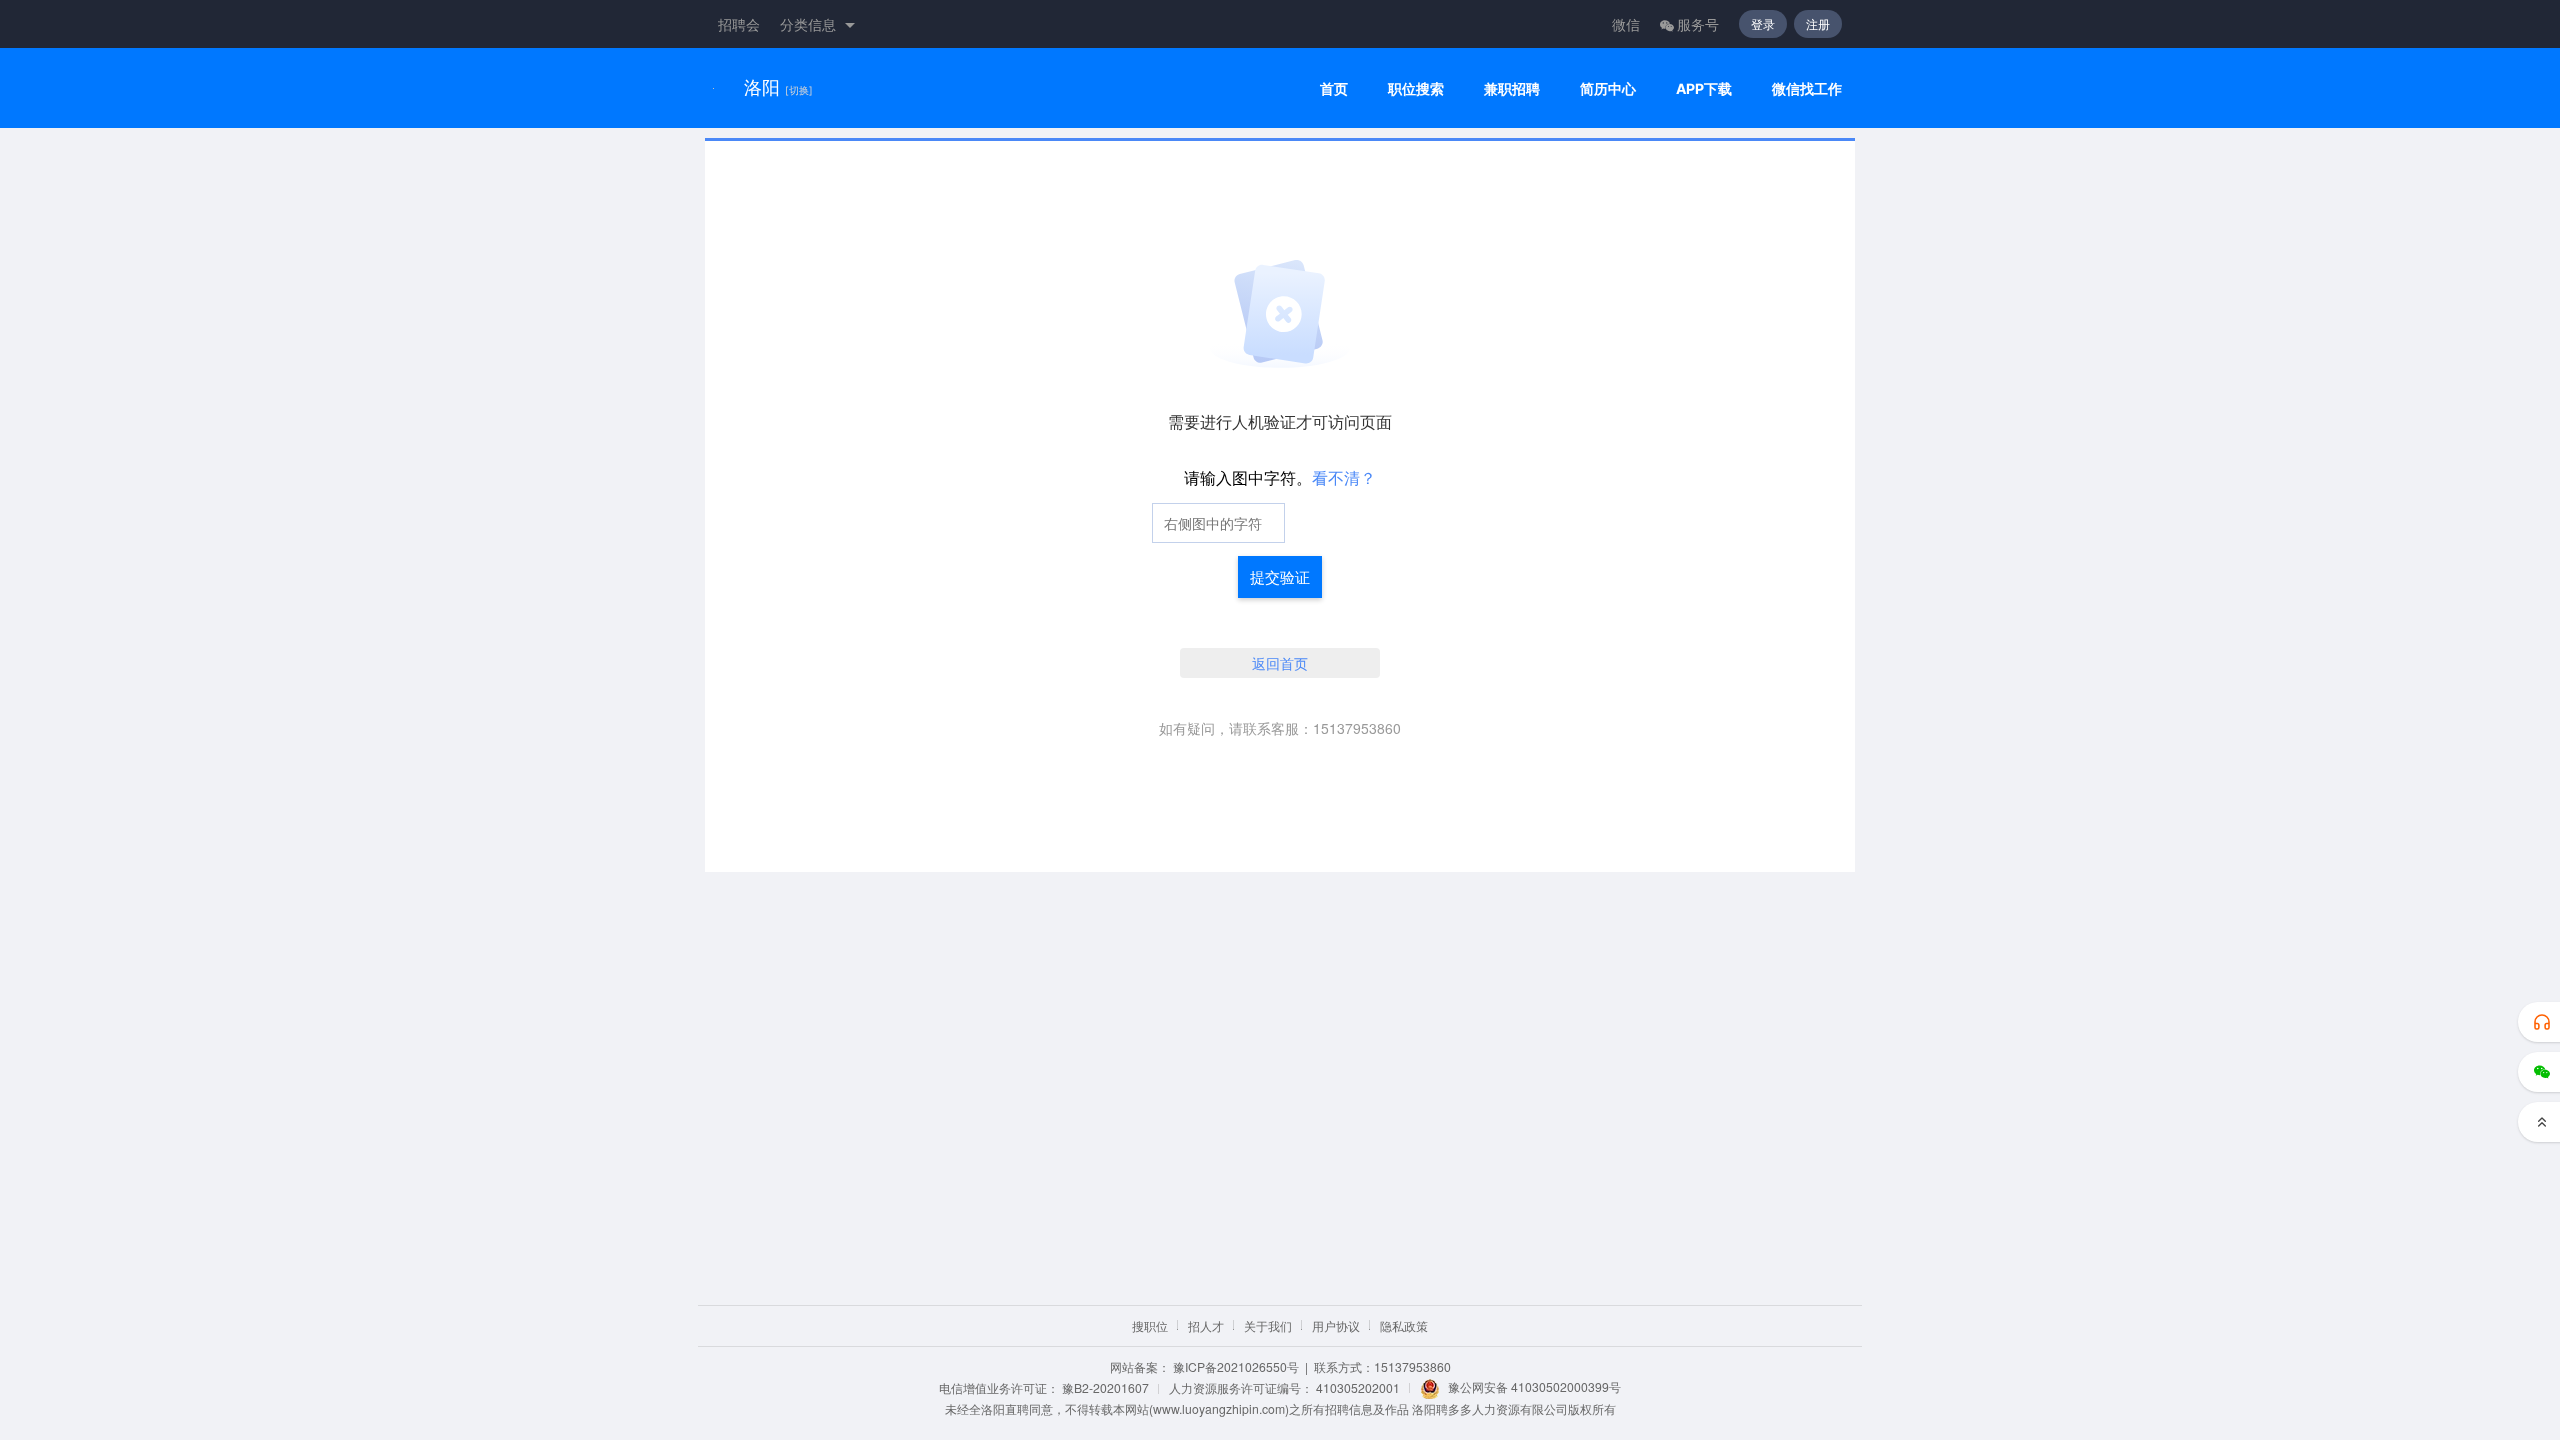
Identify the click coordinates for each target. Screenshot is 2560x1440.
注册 (1818, 23)
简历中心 (1608, 88)
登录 (1763, 23)
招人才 (1206, 1325)
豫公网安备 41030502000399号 (1534, 1386)
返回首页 (1280, 663)
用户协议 (1336, 1325)
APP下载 (1704, 88)
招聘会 (739, 24)
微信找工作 (1807, 88)
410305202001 (1358, 1387)
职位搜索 (1416, 88)
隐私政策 (1404, 1325)
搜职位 (1150, 1325)
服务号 (1698, 24)
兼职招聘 (1512, 88)
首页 (1334, 88)
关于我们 (1268, 1325)
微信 (1626, 24)
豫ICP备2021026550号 (1236, 1366)
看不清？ (1344, 477)
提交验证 (1280, 576)
